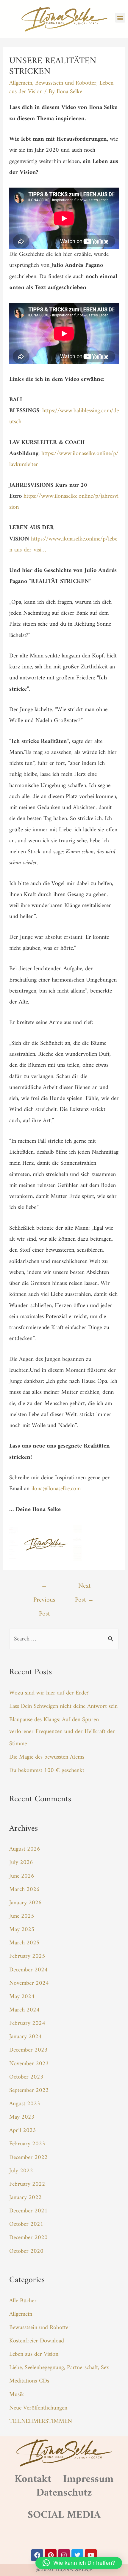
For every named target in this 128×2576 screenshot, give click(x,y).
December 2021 (28, 2211)
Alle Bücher (23, 2301)
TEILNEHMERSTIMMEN (41, 2421)
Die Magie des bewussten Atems (47, 1757)
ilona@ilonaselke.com (56, 1489)
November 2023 (29, 2064)
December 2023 (28, 2050)
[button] (120, 18)
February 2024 (27, 2023)
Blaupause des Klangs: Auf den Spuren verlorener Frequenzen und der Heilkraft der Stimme (62, 1732)
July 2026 (21, 1862)
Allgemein (21, 83)
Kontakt (33, 2479)
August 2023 (25, 2104)
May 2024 (22, 1997)
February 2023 (27, 2144)
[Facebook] (37, 2555)
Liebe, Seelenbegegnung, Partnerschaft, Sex (59, 2368)
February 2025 (27, 1956)
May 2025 (22, 1930)
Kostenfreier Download (37, 2341)
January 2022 (25, 2198)
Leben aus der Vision (34, 2354)
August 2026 (25, 1849)
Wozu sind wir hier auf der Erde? (49, 1693)
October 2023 (26, 2077)
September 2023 (29, 2090)
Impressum (88, 2479)
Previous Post (44, 1587)
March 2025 (24, 1943)
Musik (17, 2395)
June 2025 (22, 1916)
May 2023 (22, 2117)
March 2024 (24, 2010)
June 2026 (22, 1876)
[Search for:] (64, 1639)
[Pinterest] (51, 2555)
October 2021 (26, 2224)
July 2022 (21, 2171)
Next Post (84, 1587)
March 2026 (24, 1889)
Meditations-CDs (29, 2381)
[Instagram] (64, 2555)
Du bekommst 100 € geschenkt (47, 1770)
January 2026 (25, 1903)
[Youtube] (91, 2555)
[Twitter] (77, 2555)
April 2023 (23, 2130)
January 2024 (25, 2037)
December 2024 (28, 1970)
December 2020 (28, 2238)
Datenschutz (64, 2493)
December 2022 (28, 2158)
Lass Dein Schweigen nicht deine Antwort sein (63, 1706)
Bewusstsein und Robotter (66, 83)
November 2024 (29, 1983)
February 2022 (27, 2184)
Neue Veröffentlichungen (38, 2408)
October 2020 (26, 2251)
